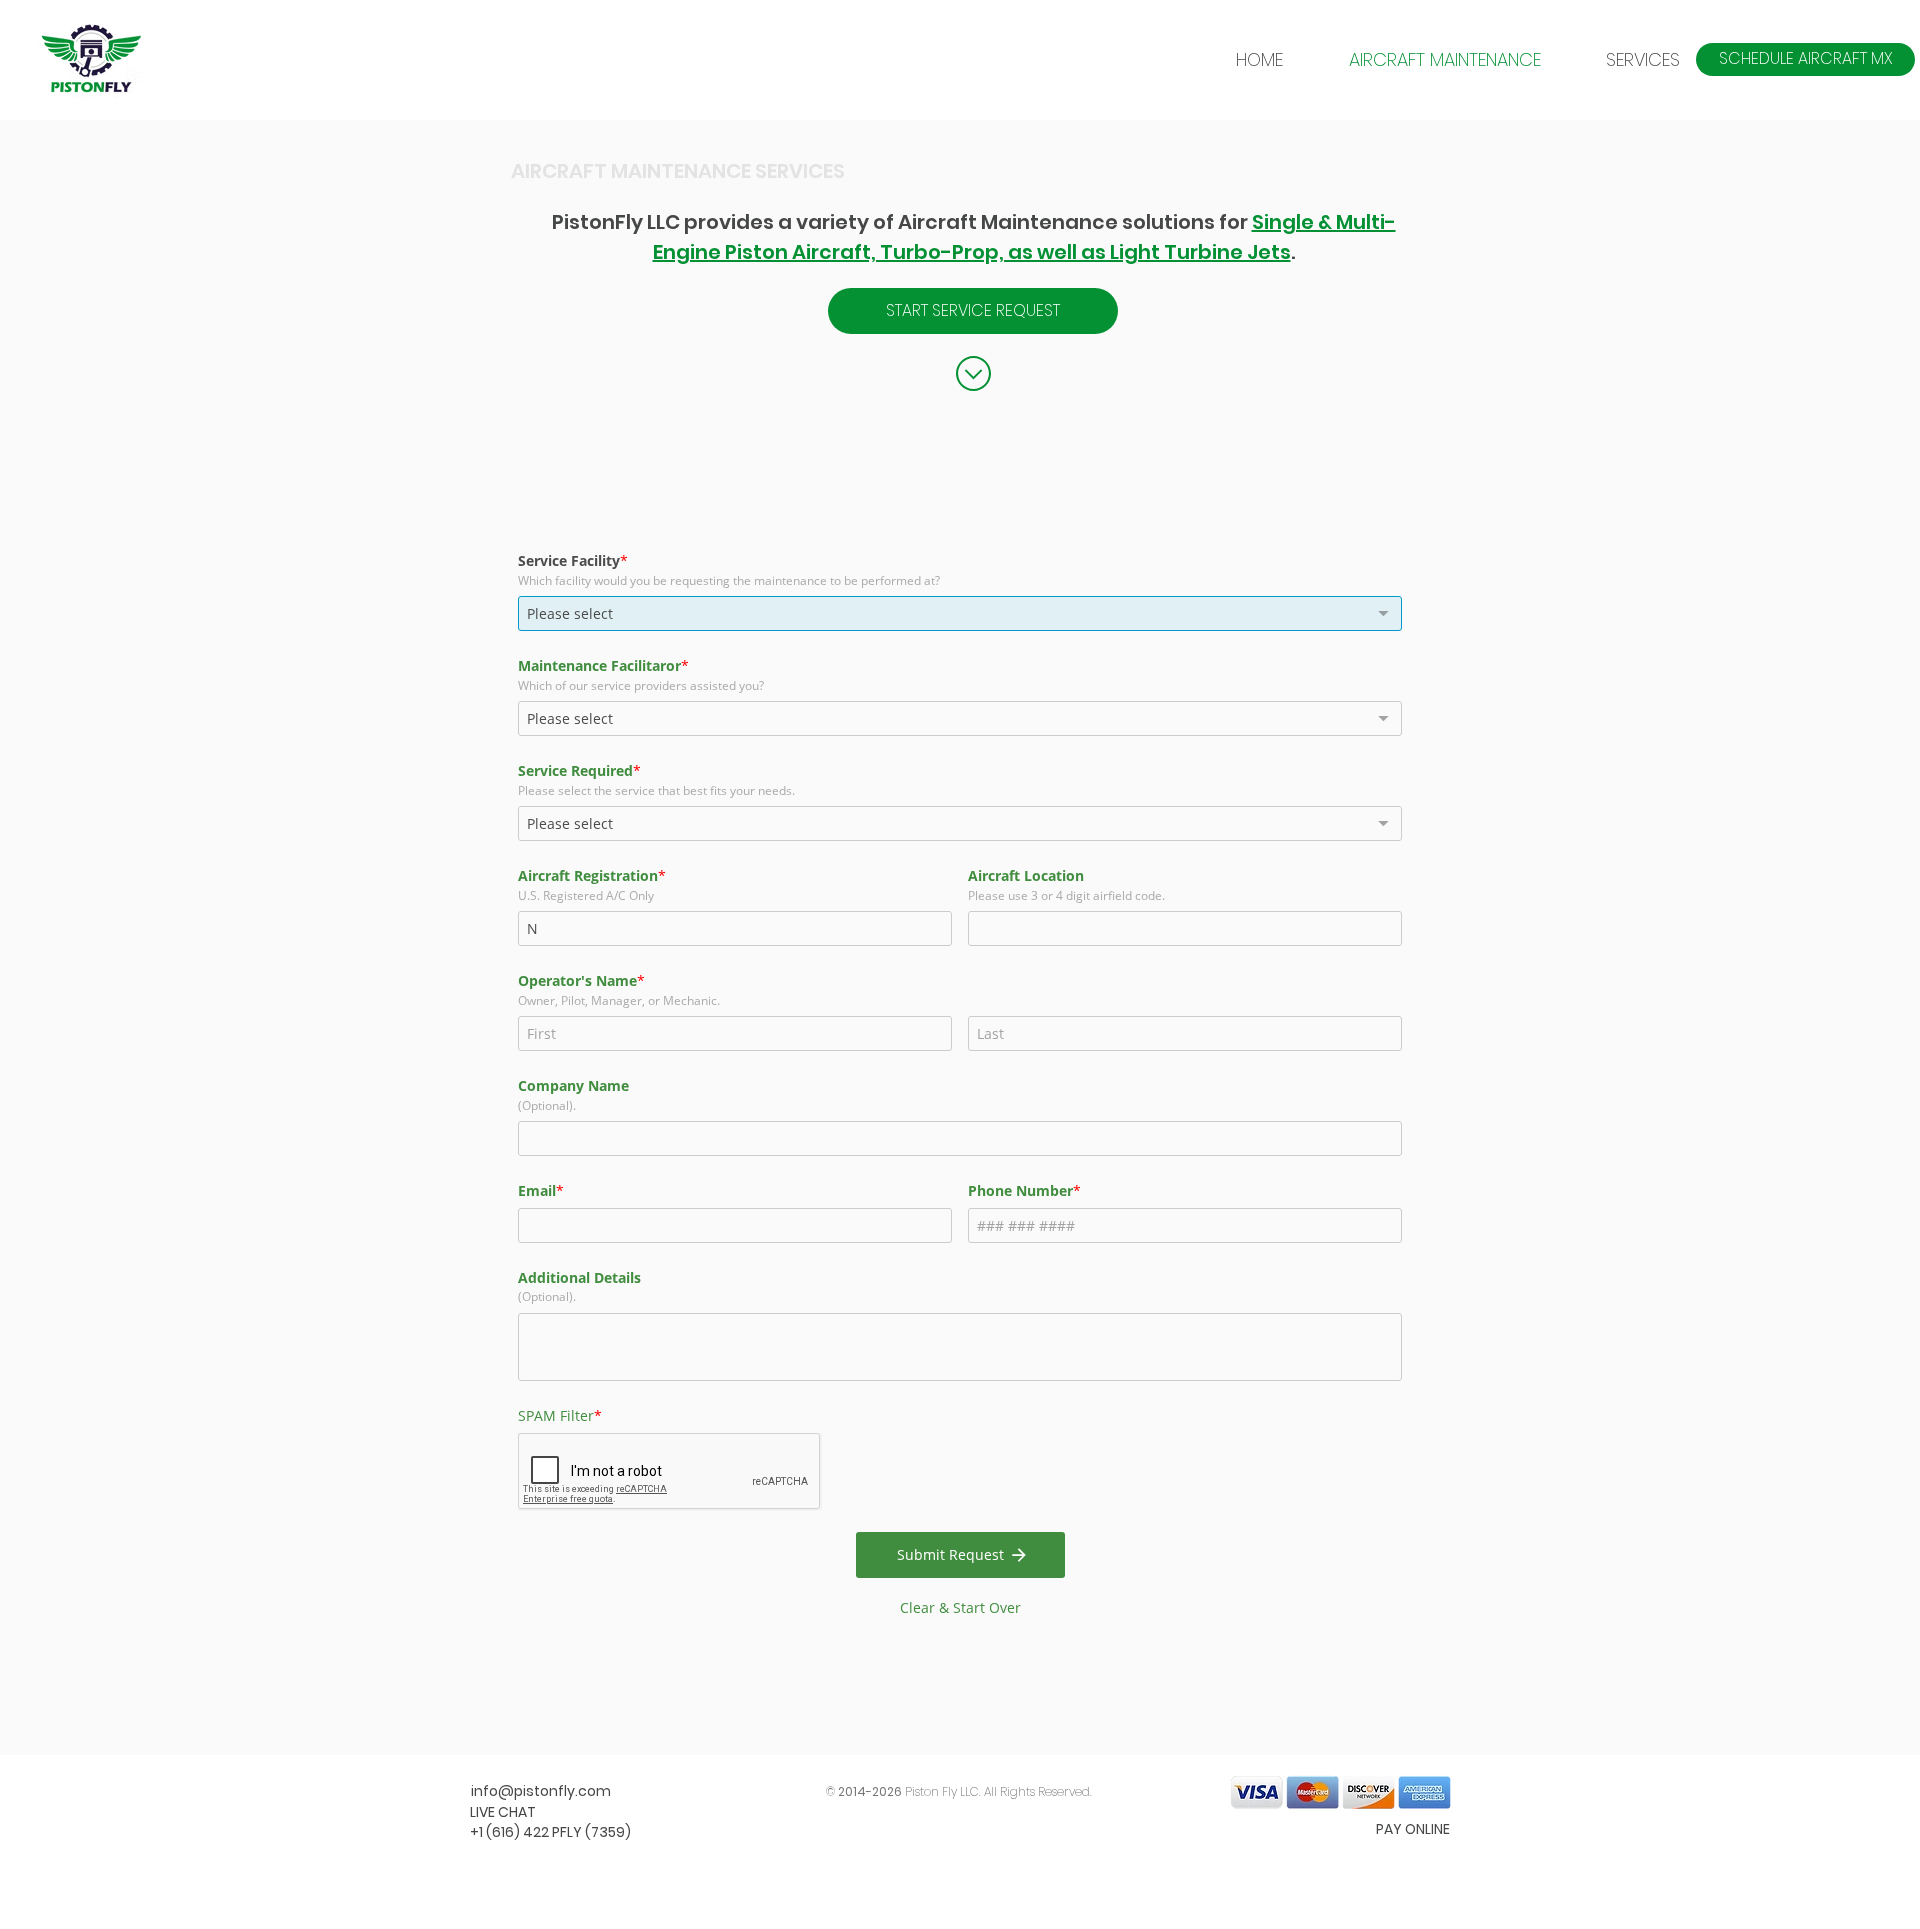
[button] (1625, 59)
